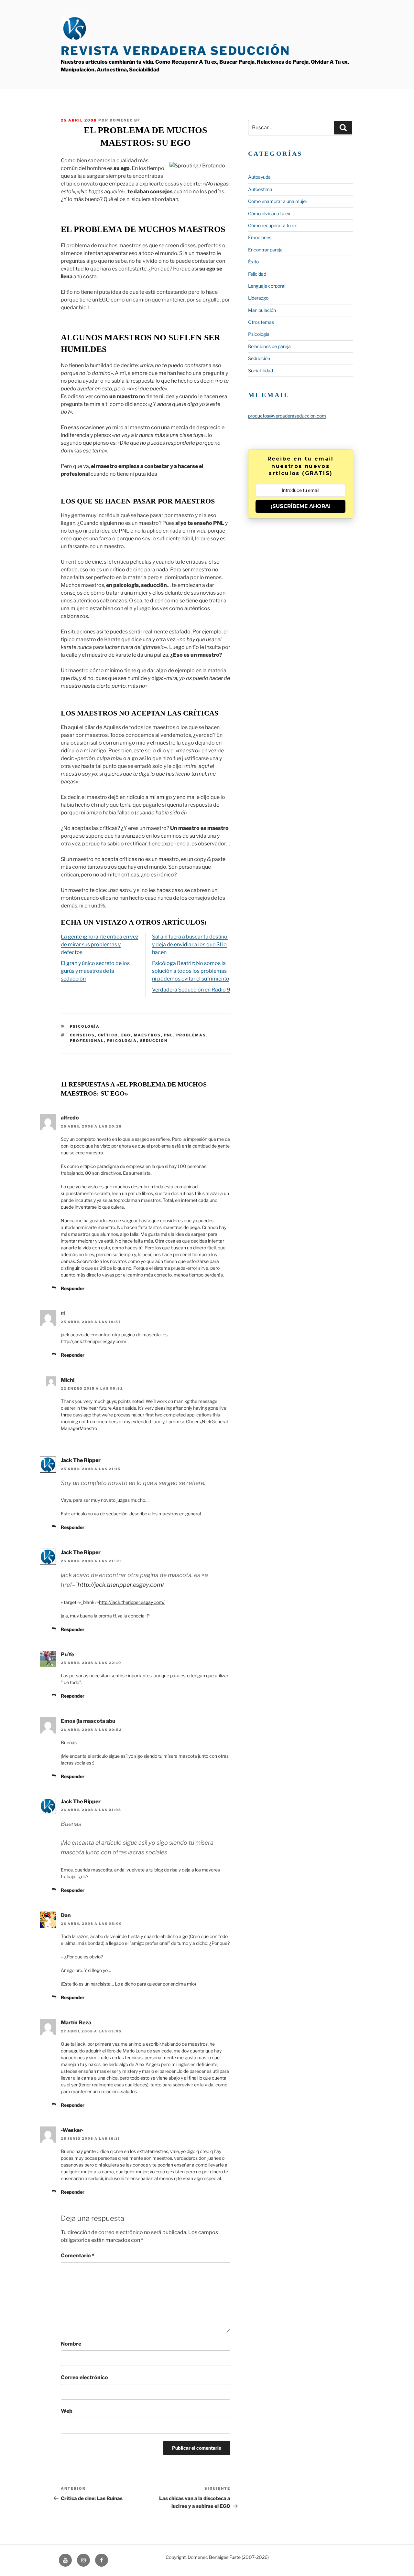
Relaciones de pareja (269, 346)
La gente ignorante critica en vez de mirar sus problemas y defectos (100, 944)
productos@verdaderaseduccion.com (287, 416)
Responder (73, 1288)
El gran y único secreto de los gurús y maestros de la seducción (95, 971)
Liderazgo (258, 298)
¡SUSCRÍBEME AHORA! (301, 506)
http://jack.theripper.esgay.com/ (94, 1341)
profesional (87, 1041)
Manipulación (262, 310)
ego (126, 1035)
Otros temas (261, 322)
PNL (169, 1035)
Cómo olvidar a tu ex (269, 213)
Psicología (85, 1026)
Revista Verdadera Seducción (175, 51)
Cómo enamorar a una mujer (278, 201)
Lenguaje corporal (267, 286)
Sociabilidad (261, 371)
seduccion (154, 1041)
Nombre (71, 2344)
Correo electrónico (84, 2377)
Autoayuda (259, 177)
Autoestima (260, 189)
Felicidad (257, 274)
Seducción (259, 358)
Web (67, 2411)
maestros (147, 1035)
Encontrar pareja (265, 250)
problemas (191, 1035)
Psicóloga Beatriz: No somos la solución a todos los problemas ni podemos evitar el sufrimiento (191, 971)
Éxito (253, 262)
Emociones (260, 237)
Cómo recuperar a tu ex (272, 225)
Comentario (78, 2256)
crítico (108, 1035)
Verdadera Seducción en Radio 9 (191, 990)
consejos (82, 1035)
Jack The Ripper (81, 1460)
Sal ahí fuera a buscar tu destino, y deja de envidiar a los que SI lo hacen (190, 944)
